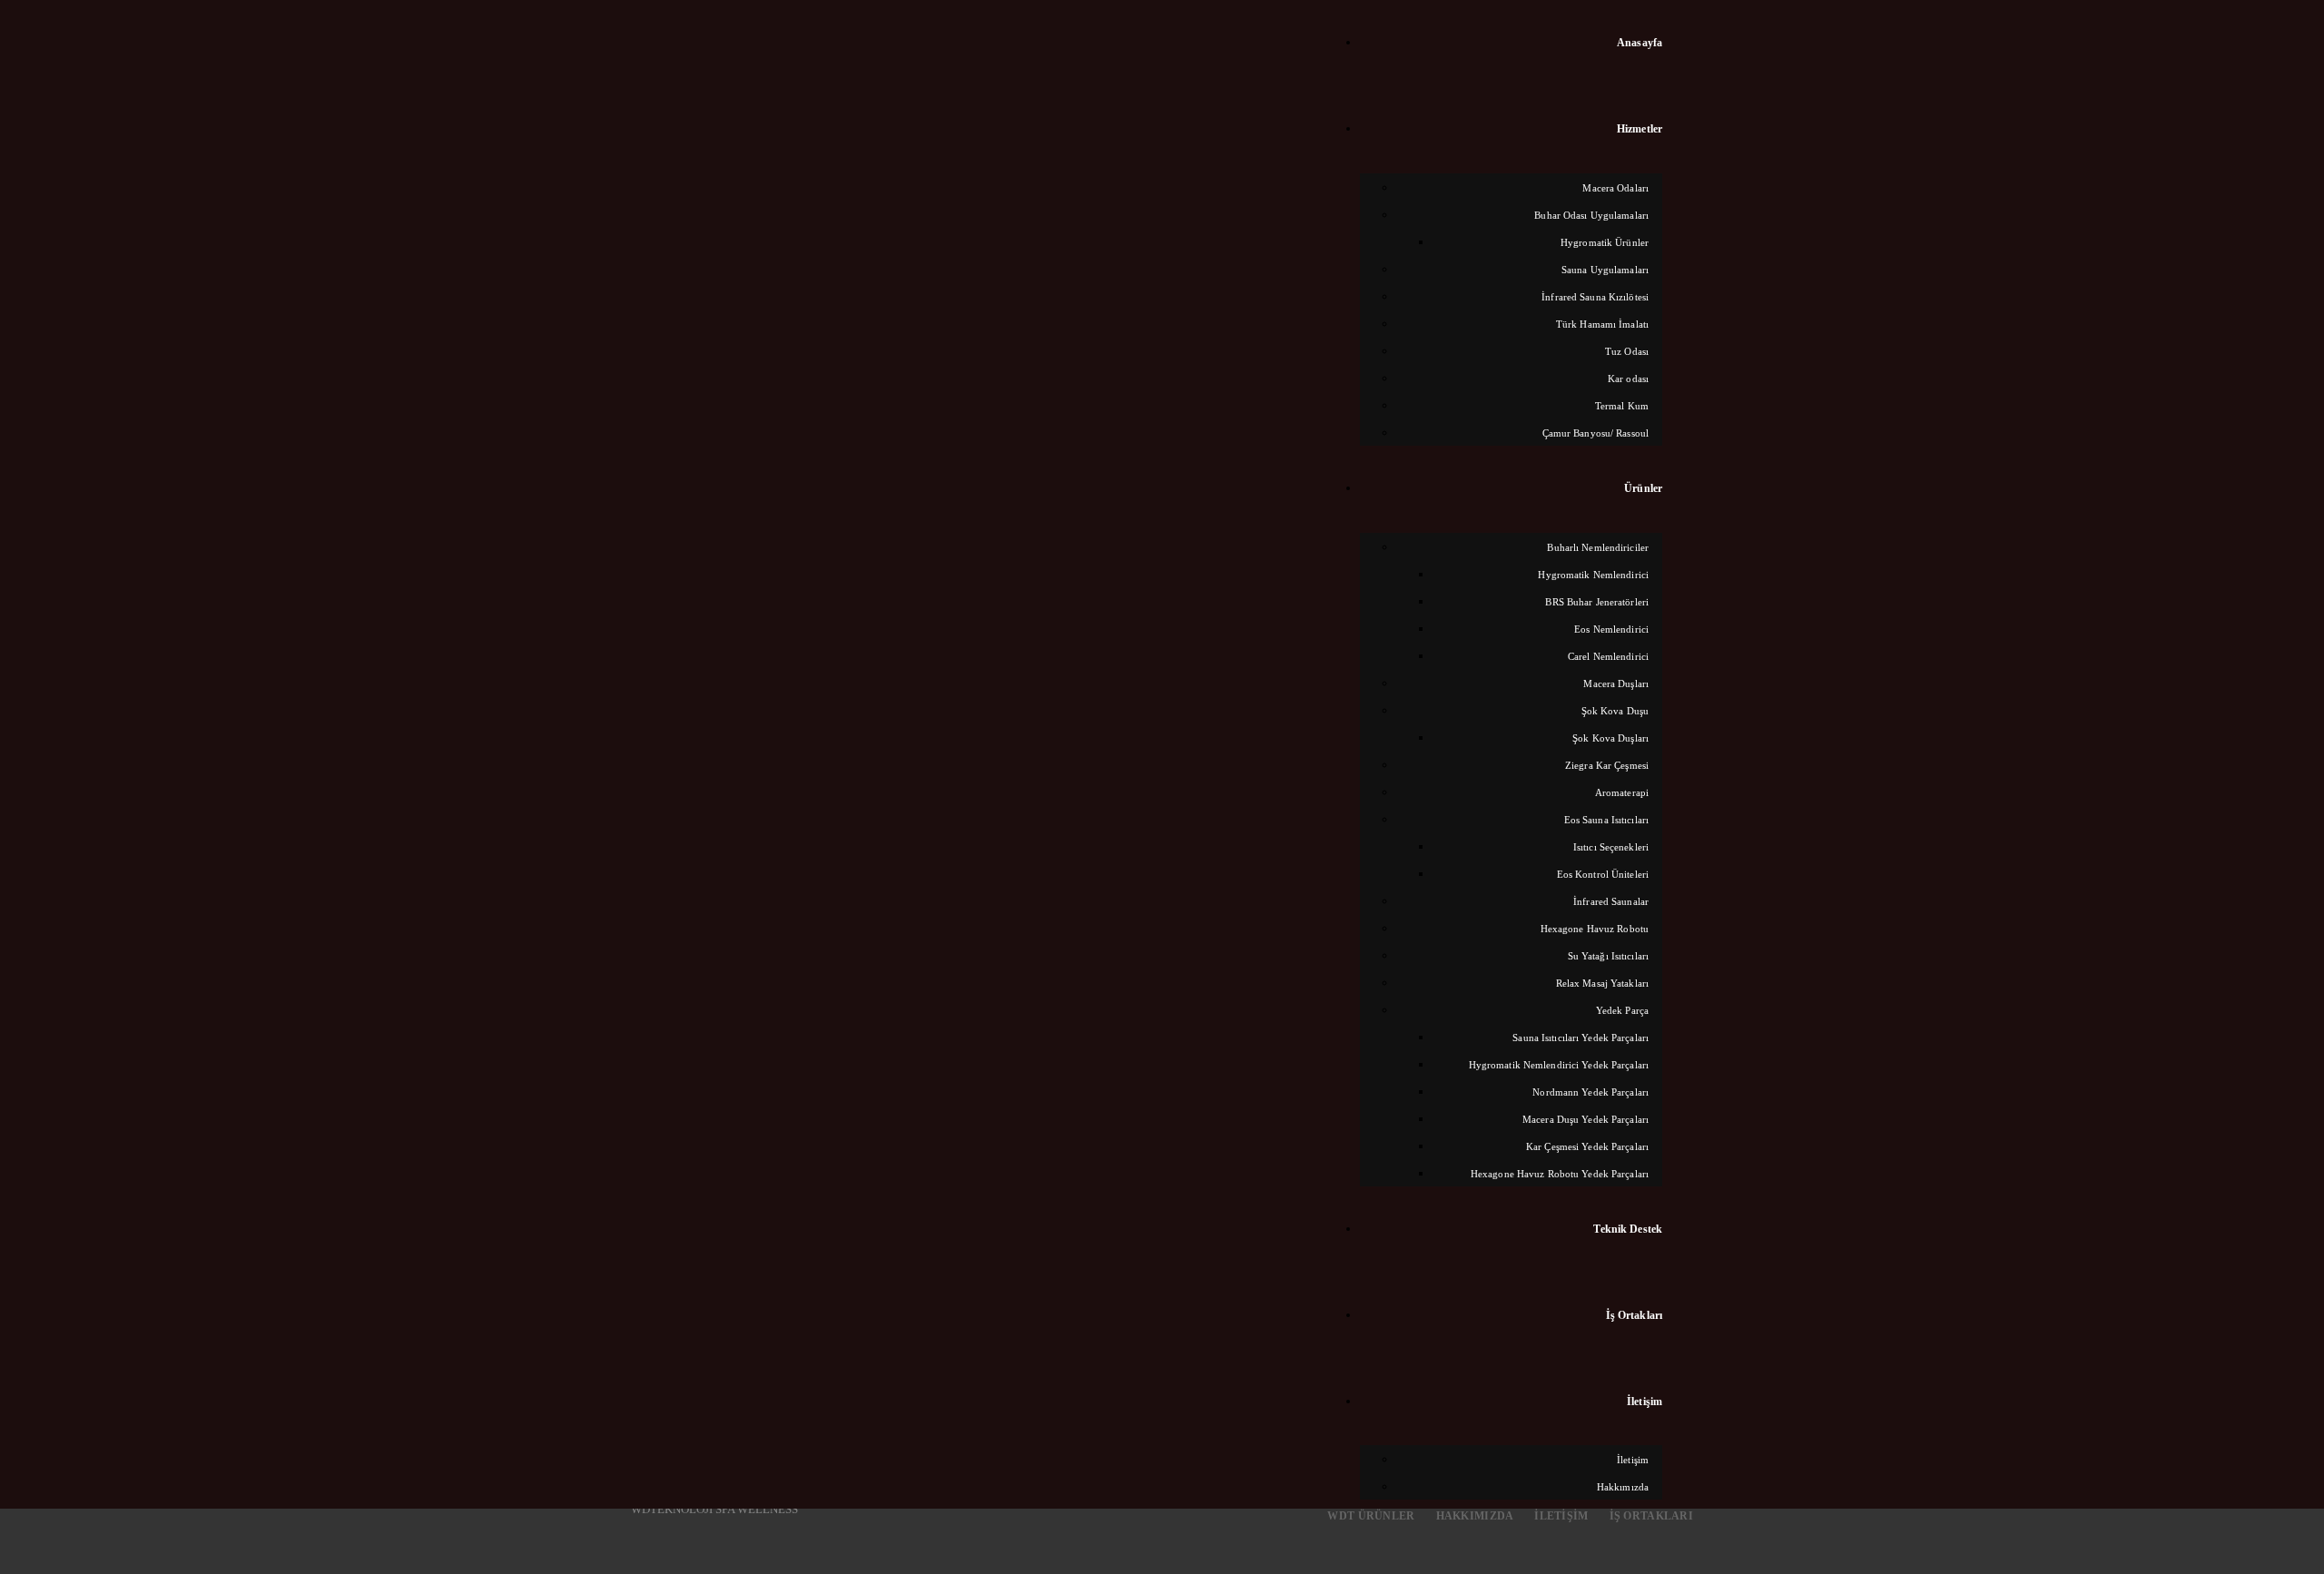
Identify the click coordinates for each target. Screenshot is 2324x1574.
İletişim (1561, 1516)
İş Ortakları (1651, 1516)
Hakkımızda (1475, 1516)
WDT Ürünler (1371, 1516)
